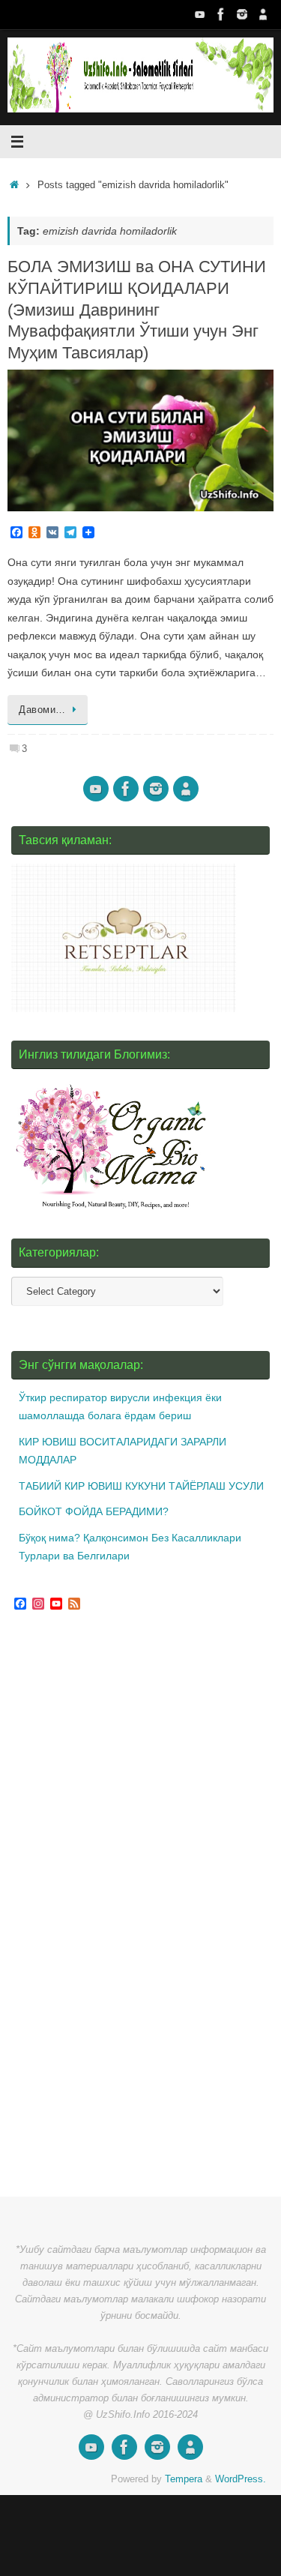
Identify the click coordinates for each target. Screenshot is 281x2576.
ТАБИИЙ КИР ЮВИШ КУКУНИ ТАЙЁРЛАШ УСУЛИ (141, 1486)
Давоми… (42, 710)
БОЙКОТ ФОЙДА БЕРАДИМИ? (94, 1511)
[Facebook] (221, 14)
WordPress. (241, 2479)
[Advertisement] (124, 1906)
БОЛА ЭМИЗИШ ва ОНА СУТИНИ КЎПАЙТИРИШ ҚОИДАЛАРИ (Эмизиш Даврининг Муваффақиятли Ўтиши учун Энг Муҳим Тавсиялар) (137, 309)
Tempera (184, 2479)
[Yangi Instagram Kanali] (242, 14)
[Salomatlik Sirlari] (200, 14)
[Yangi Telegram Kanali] (263, 14)
